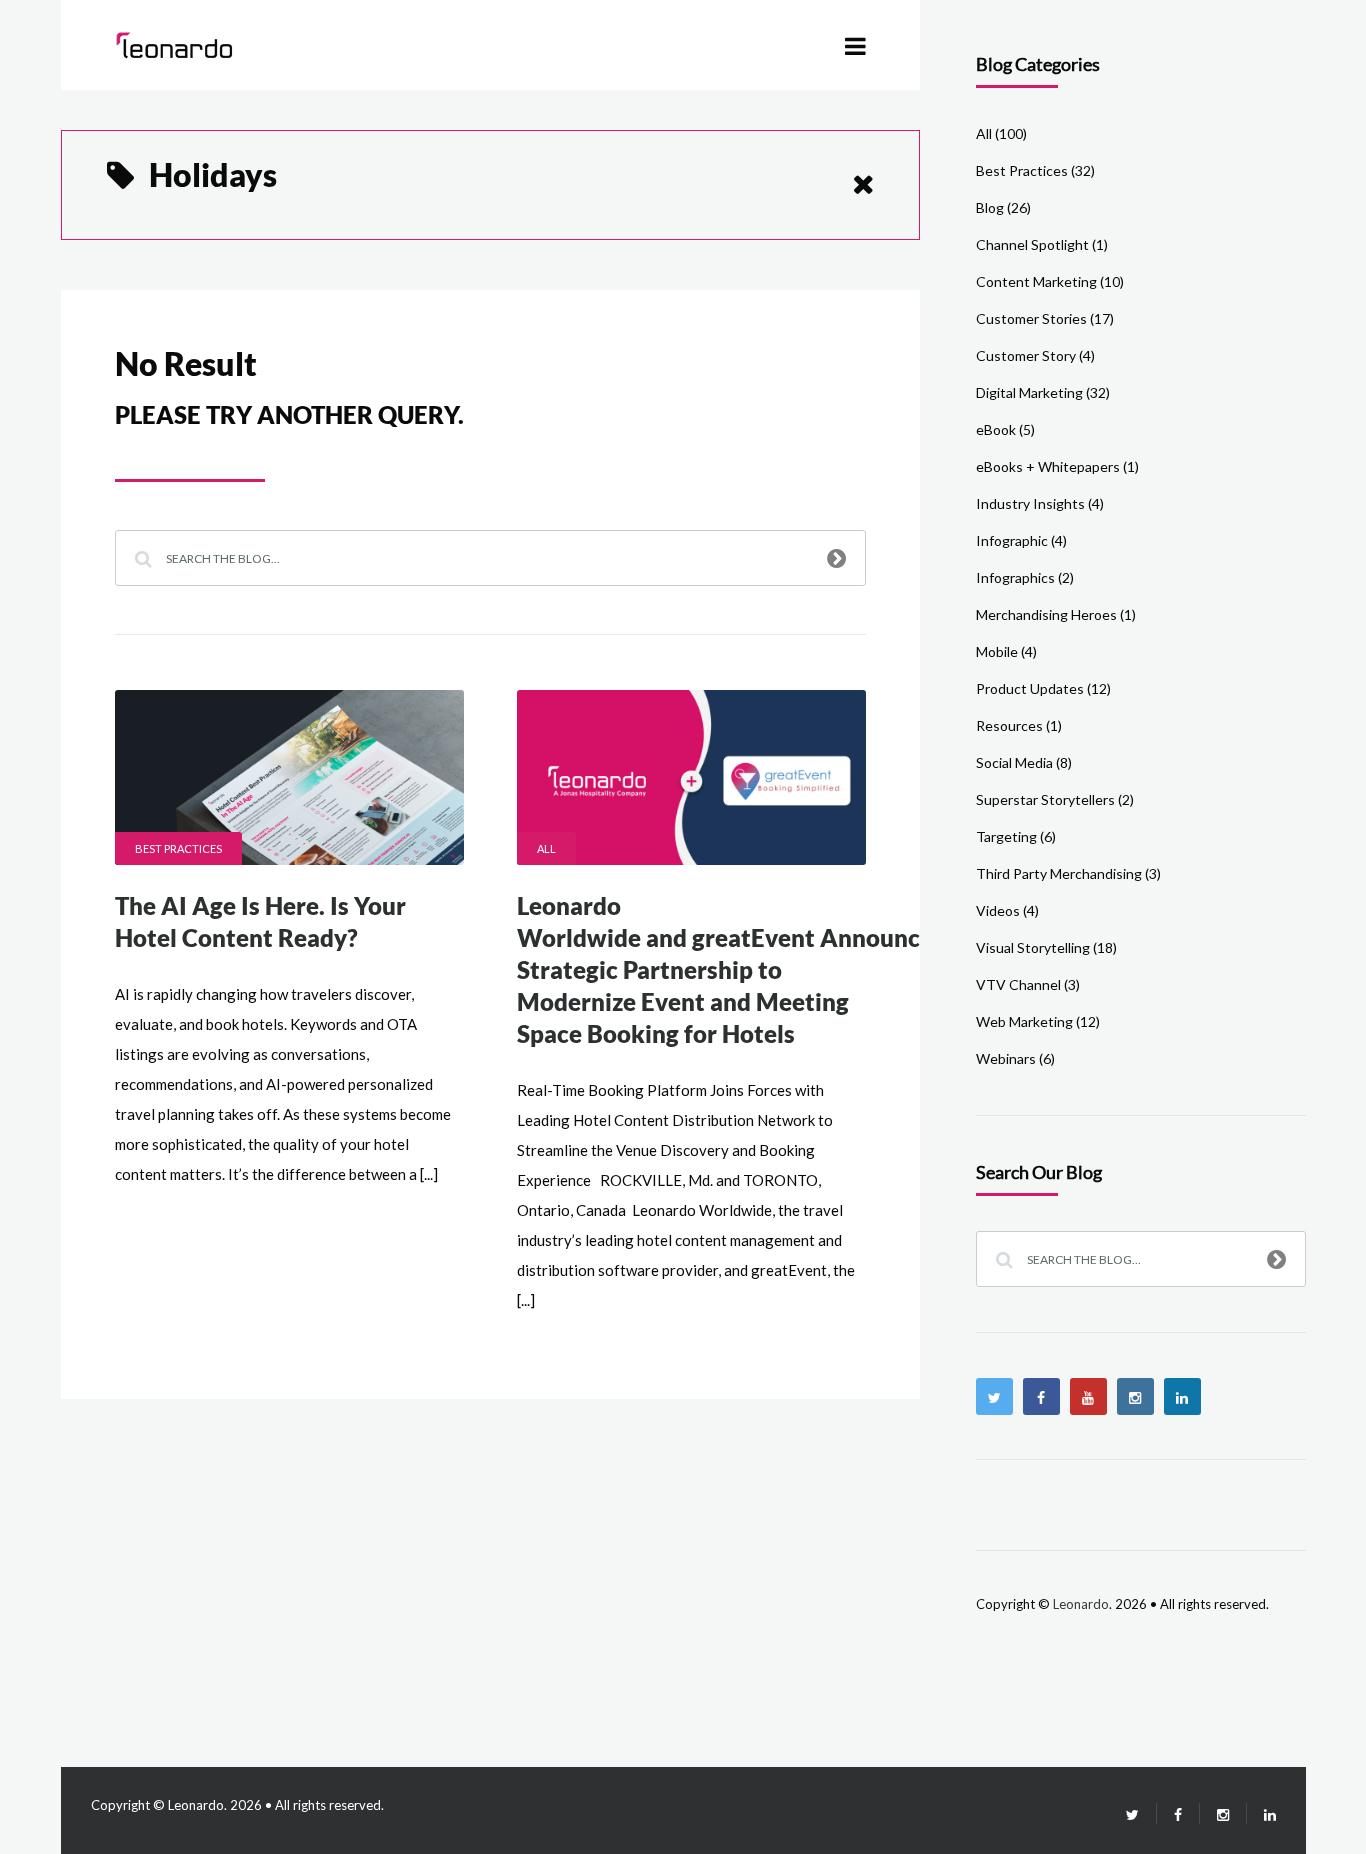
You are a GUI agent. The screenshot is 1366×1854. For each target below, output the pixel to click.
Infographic (1012, 540)
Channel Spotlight (1032, 244)
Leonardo (1081, 1604)
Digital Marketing (1029, 392)
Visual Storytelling (1033, 947)
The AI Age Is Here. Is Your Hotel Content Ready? (260, 921)
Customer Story (1026, 355)
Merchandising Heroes (1046, 614)
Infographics (1015, 577)
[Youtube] (1088, 1396)
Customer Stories (1031, 318)
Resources (1009, 725)
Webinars (1006, 1058)
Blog (990, 207)
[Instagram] (1135, 1396)
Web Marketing (1024, 1021)
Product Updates (1030, 688)
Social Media (1014, 762)
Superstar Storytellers (1045, 799)
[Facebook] (1041, 1396)
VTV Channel (1018, 984)
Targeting (1006, 836)
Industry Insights (1030, 503)
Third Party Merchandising (1059, 873)
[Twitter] (994, 1396)
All (546, 848)
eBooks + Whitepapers (1048, 466)
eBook (996, 429)
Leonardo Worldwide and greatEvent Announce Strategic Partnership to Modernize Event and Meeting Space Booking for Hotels (725, 969)
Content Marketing (1036, 281)
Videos (998, 910)
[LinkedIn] (1261, 1814)
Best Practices (178, 848)
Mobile (997, 651)
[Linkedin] (1182, 1396)
